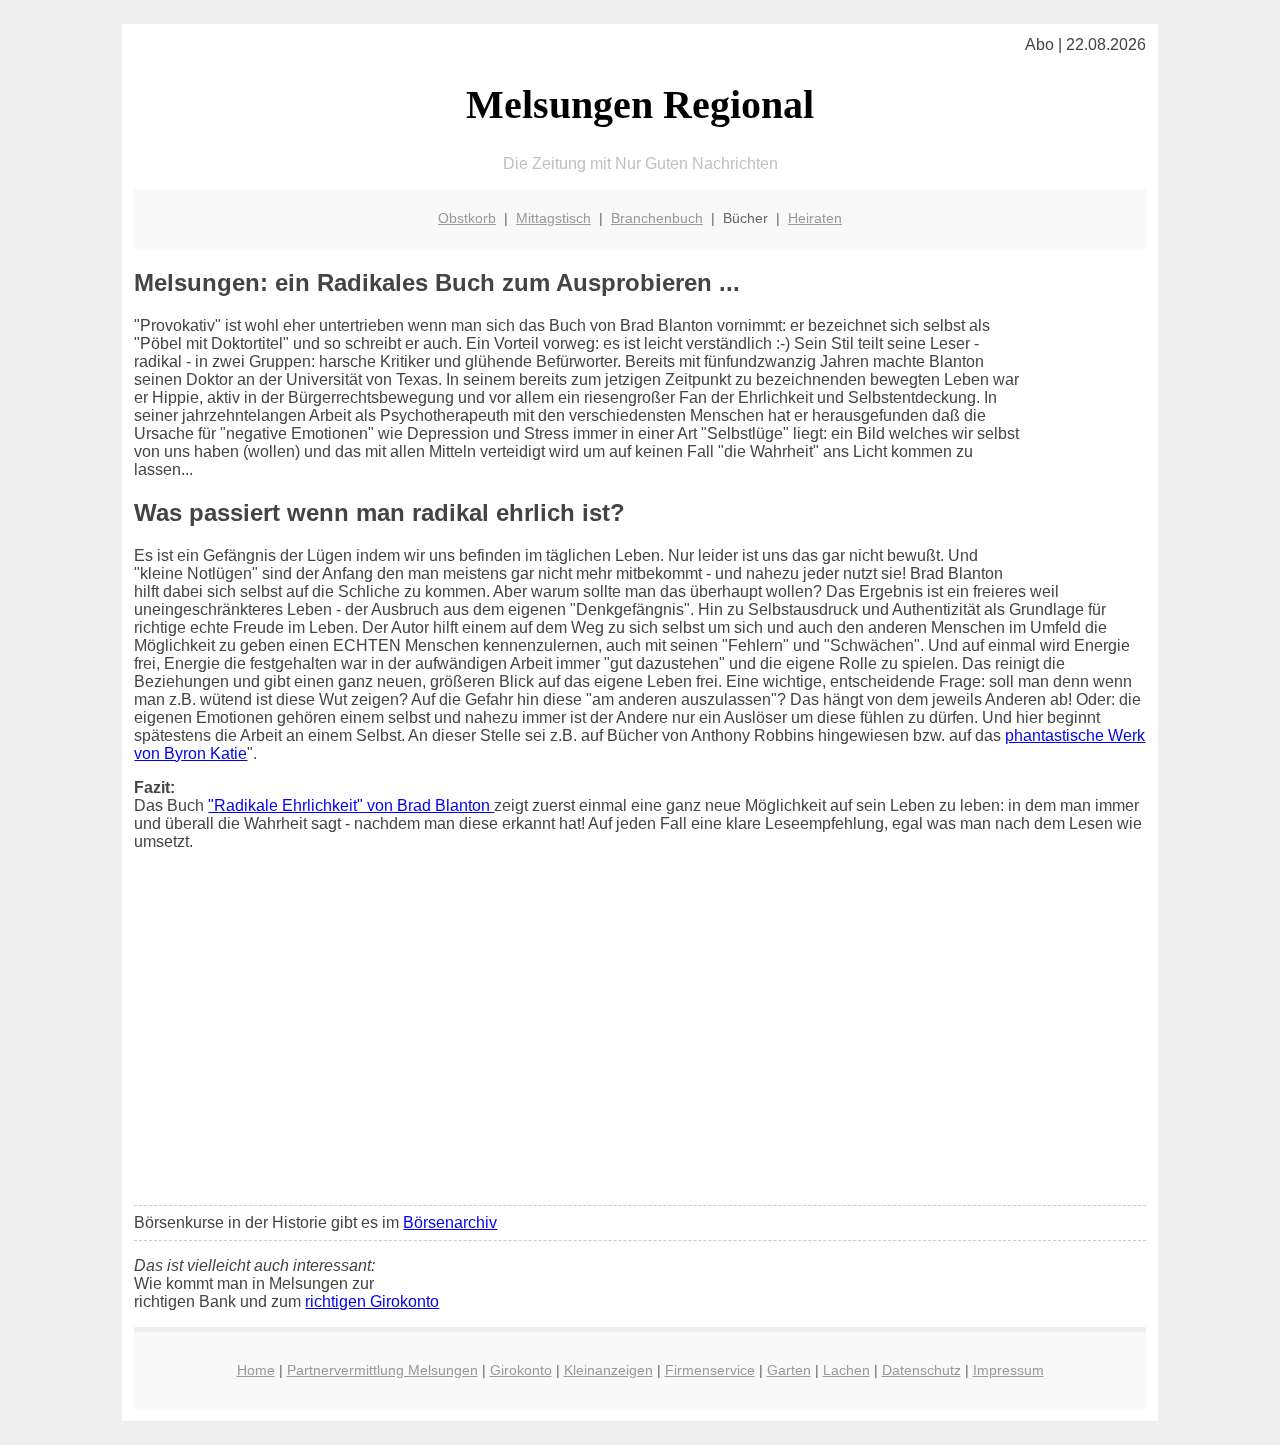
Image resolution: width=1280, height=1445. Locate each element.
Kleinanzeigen (608, 1370)
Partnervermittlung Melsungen (382, 1370)
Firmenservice (710, 1370)
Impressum (1008, 1370)
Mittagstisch (553, 218)
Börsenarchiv (450, 1222)
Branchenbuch (657, 218)
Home (256, 1370)
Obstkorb (467, 218)
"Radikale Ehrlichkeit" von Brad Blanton (351, 805)
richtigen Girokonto (372, 1301)
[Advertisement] (640, 1041)
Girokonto (521, 1370)
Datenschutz (921, 1370)
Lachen (846, 1370)
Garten (789, 1370)
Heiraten (815, 218)
